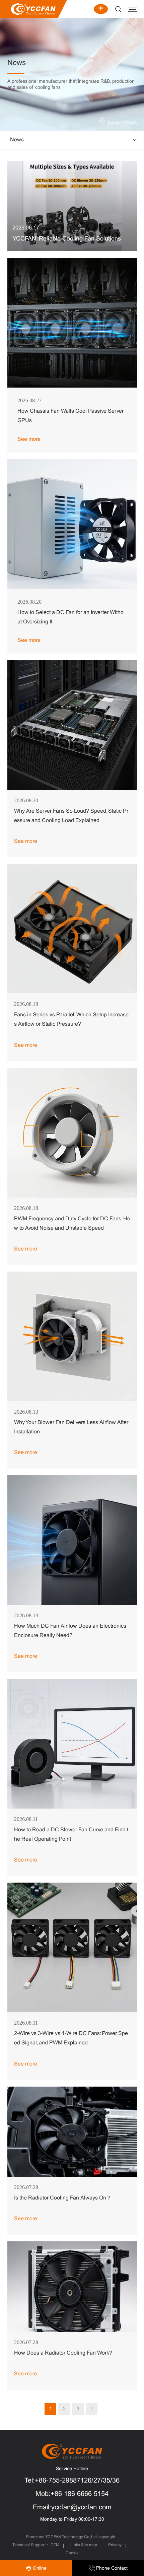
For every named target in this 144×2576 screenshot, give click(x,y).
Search (118, 9)
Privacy (115, 2545)
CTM (55, 2545)
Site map (89, 2545)
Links (75, 2545)
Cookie (72, 2553)
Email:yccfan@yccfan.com (72, 2507)
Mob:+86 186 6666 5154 (72, 2494)
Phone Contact (111, 2568)
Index (114, 123)
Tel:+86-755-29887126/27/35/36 (72, 2481)
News (131, 123)
